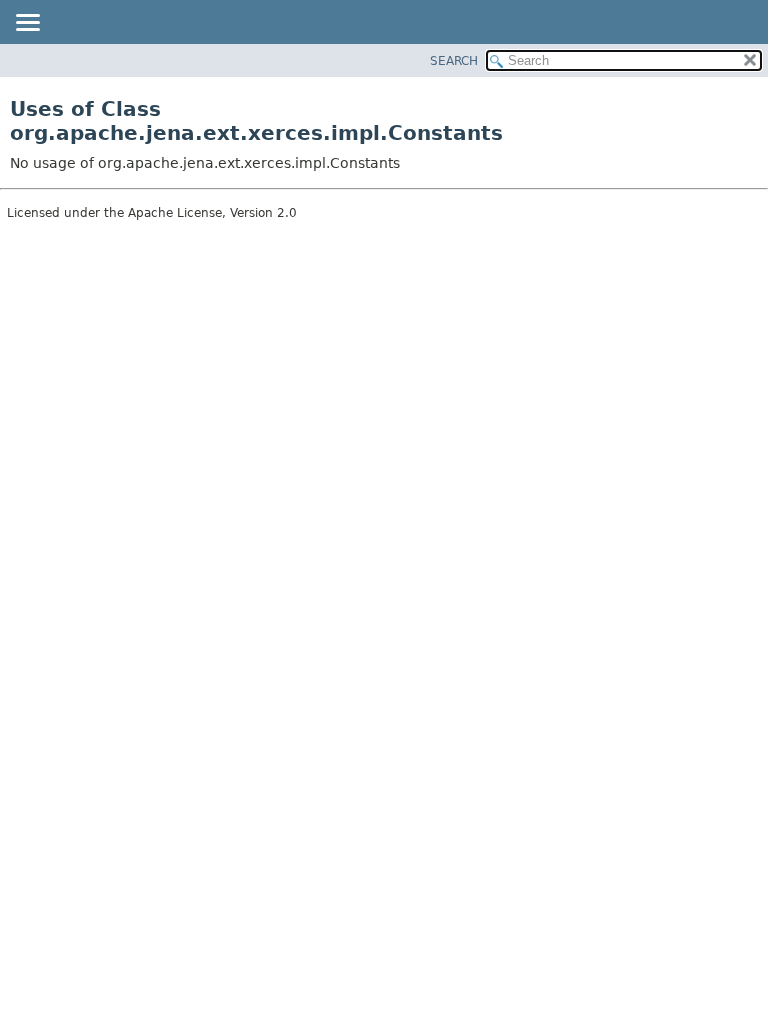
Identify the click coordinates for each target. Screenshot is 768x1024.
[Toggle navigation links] (27, 24)
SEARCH (454, 61)
